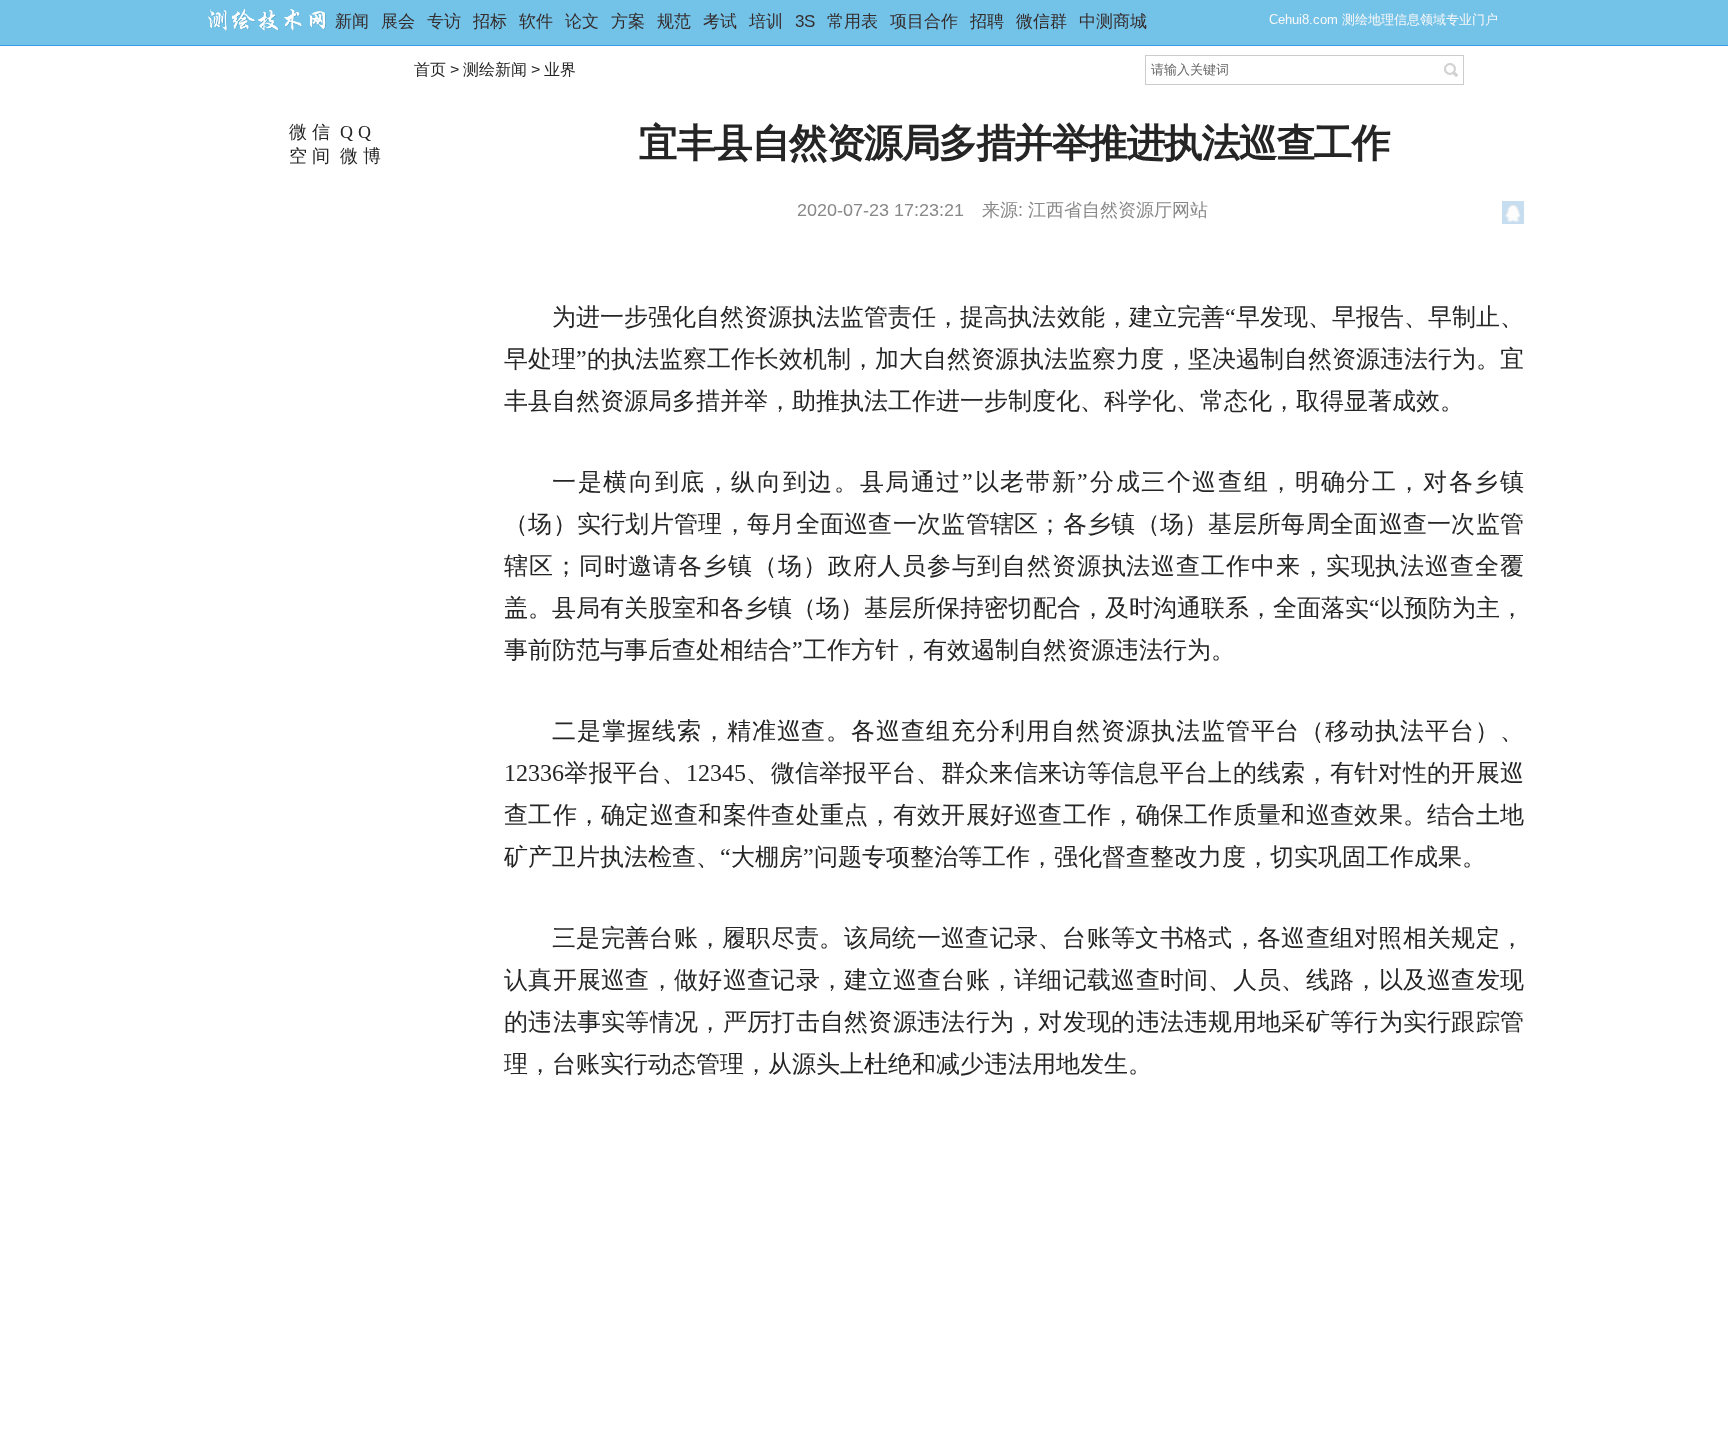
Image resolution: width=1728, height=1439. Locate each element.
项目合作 (924, 21)
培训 (766, 21)
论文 (582, 21)
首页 (430, 69)
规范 (674, 21)
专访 (444, 21)
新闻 (352, 21)
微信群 (1041, 21)
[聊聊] (1513, 216)
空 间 (307, 156)
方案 (628, 21)
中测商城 (1113, 21)
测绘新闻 (495, 69)
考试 (720, 21)
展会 (398, 21)
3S (805, 21)
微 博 (358, 156)
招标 (490, 21)
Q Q (353, 132)
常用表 (852, 21)
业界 (560, 69)
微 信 (307, 132)
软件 (536, 21)
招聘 (987, 21)
